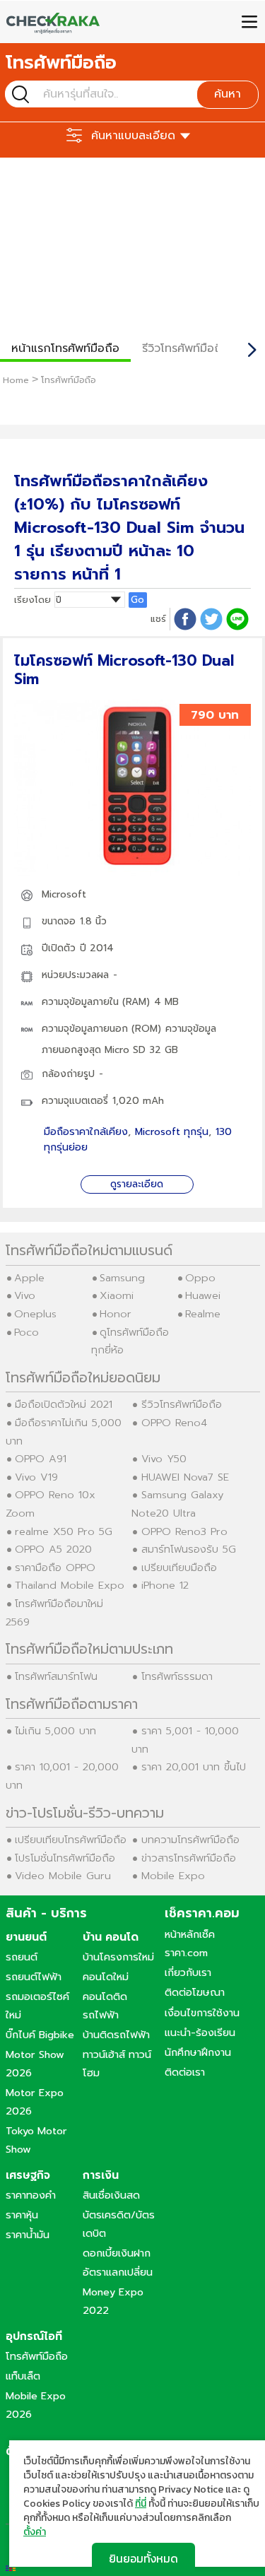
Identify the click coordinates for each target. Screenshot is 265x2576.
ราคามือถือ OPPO (55, 1568)
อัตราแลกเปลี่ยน (118, 2272)
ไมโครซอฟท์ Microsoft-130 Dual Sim (124, 670)
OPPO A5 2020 (53, 1549)
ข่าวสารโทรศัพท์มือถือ (189, 1858)
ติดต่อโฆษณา (195, 1992)
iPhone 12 (165, 1585)
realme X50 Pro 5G (64, 1531)
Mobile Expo (173, 1876)
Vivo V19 (36, 1477)
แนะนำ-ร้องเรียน (200, 2033)
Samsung (122, 1278)
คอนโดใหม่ (106, 1977)
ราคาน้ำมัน (28, 2235)
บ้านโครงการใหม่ (118, 1957)
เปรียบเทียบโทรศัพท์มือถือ (71, 1840)
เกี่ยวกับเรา (188, 1972)
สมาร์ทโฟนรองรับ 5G (189, 1549)
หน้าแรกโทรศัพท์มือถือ (65, 348)
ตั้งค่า (35, 2532)
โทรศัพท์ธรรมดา (177, 1676)
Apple (29, 1278)
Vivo (25, 1295)
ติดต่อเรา (185, 2072)
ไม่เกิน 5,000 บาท (55, 1731)
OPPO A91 (41, 1459)
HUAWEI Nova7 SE (185, 1477)
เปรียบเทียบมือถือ (179, 1568)
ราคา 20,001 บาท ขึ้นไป (194, 1767)
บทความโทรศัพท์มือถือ (190, 1840)
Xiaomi (117, 1295)
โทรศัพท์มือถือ (37, 2356)
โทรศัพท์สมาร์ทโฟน (56, 1676)
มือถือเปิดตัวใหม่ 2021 (64, 1404)
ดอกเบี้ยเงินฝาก (117, 2253)
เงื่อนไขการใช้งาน (202, 2013)
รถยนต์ (22, 1957)
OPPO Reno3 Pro (184, 1531)
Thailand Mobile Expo (70, 1585)
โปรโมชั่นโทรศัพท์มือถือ (65, 1858)
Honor (116, 1314)
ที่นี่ (141, 2504)
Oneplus (35, 1314)
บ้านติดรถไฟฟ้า (116, 2035)
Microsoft (64, 894)
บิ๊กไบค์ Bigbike (40, 2035)
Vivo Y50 (164, 1459)
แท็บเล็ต (23, 2376)
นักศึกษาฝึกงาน (198, 2052)
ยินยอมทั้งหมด (143, 2558)
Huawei (203, 1295)
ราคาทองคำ (31, 2195)
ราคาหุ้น (22, 2215)
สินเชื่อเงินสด (111, 2195)
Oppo (200, 1278)
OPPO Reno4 (174, 1423)
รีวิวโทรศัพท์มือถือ (185, 348)
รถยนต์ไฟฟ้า (34, 1977)
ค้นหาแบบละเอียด (133, 136)
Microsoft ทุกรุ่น (172, 1132)
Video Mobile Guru (63, 1876)
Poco (26, 1332)
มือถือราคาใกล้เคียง (86, 1132)
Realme (203, 1314)
